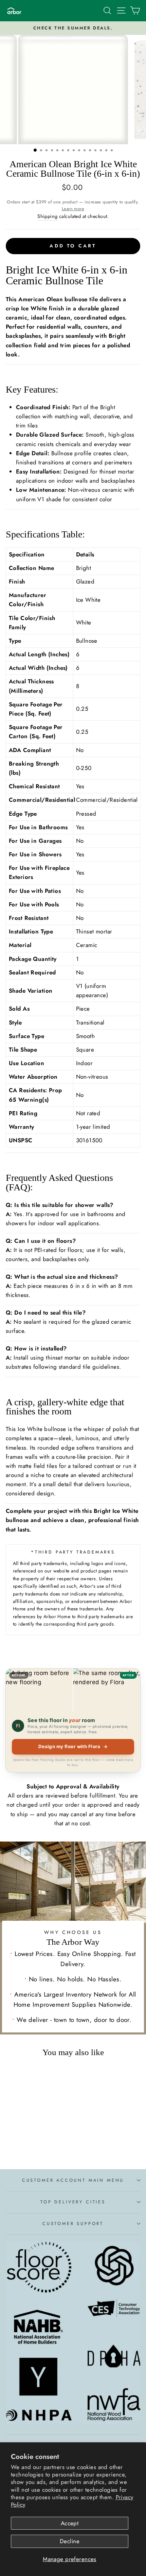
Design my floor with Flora (73, 1746)
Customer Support (73, 2223)
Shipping (47, 216)
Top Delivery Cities (73, 2202)
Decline (70, 2541)
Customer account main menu (73, 2180)
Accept (70, 2523)
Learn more (73, 209)
